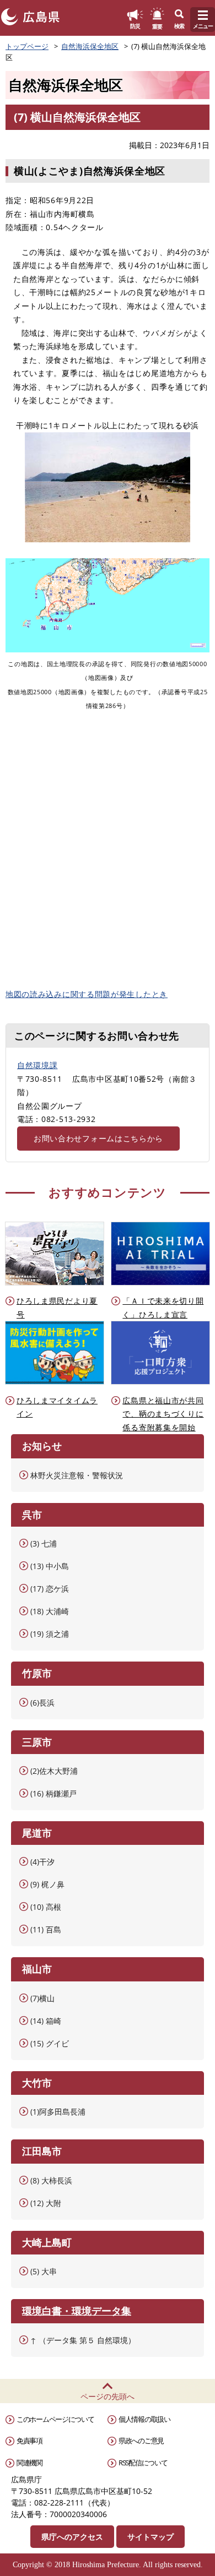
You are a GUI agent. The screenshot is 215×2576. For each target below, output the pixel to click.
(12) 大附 (46, 2203)
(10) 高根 (46, 1907)
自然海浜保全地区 (90, 46)
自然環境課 (37, 1065)
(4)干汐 (42, 1862)
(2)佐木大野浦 (54, 1771)
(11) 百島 (46, 1929)
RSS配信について (143, 2463)
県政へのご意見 (141, 2441)
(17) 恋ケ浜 (50, 1589)
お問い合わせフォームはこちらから (98, 1138)
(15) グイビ (50, 2043)
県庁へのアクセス (72, 2537)
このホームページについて (55, 2419)
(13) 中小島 (50, 1566)
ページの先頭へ (108, 2396)
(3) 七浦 (44, 1543)
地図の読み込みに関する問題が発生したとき (87, 994)
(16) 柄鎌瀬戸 (53, 1793)
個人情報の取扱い (144, 2419)
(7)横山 (42, 1998)
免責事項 (29, 2441)
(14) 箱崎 (46, 2021)
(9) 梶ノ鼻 (47, 1884)
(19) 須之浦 (50, 1634)
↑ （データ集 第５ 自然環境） (83, 2340)
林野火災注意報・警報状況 (77, 1475)
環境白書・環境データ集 (77, 2311)
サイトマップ (150, 2537)
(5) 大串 (44, 2271)
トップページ (27, 46)
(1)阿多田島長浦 (58, 2112)
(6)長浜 (42, 1703)
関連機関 (29, 2463)
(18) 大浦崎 (50, 1611)
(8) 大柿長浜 (51, 2180)
